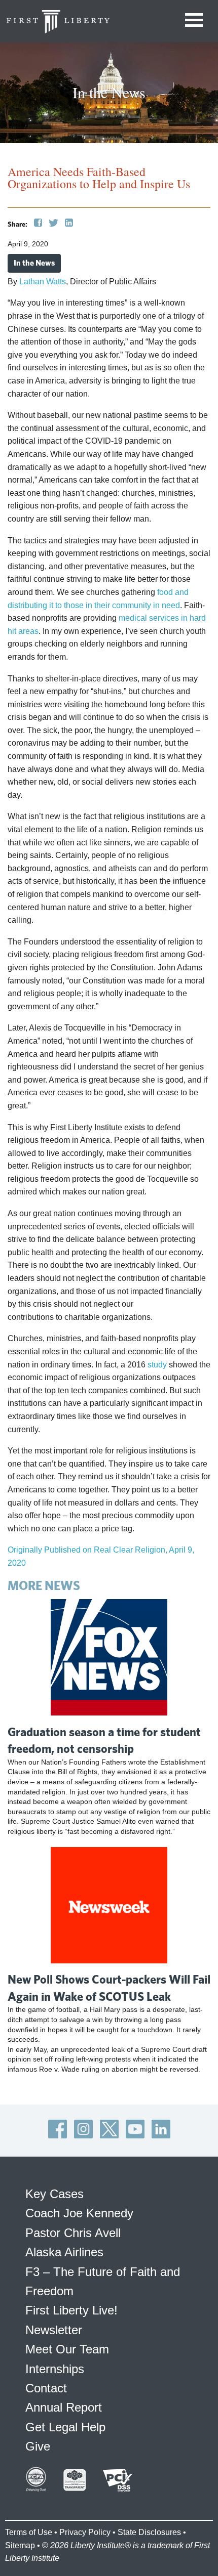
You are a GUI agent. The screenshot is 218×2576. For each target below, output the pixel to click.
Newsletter (54, 2330)
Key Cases (55, 2194)
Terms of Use (29, 2532)
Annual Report (64, 2407)
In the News (34, 263)
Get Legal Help (65, 2427)
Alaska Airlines (64, 2252)
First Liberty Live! (71, 2310)
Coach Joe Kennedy (79, 2213)
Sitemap (20, 2545)
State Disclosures (149, 2532)
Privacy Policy (85, 2532)
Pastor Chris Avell (73, 2233)
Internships (55, 2369)
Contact (46, 2388)
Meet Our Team (67, 2349)
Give (38, 2446)
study (157, 1365)
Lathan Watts (43, 282)
